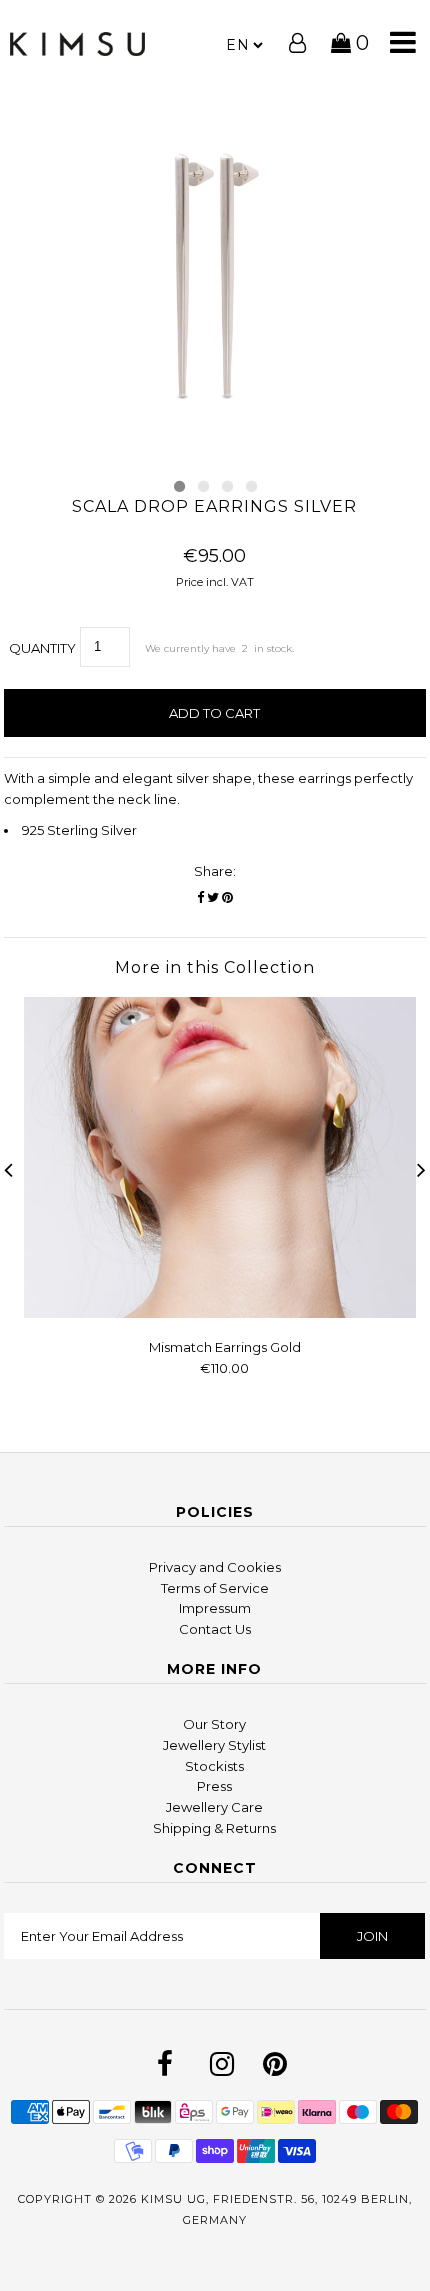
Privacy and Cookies (215, 1567)
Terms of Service (215, 1588)
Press (214, 1786)
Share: (215, 871)
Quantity (42, 648)
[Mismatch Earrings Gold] (224, 1313)
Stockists (214, 1766)
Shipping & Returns (214, 1828)
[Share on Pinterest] (227, 897)
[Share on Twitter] (213, 897)
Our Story (214, 1724)
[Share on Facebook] (200, 897)
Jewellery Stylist (214, 1745)
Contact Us (215, 1629)
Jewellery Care (214, 1807)
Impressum (215, 1608)
